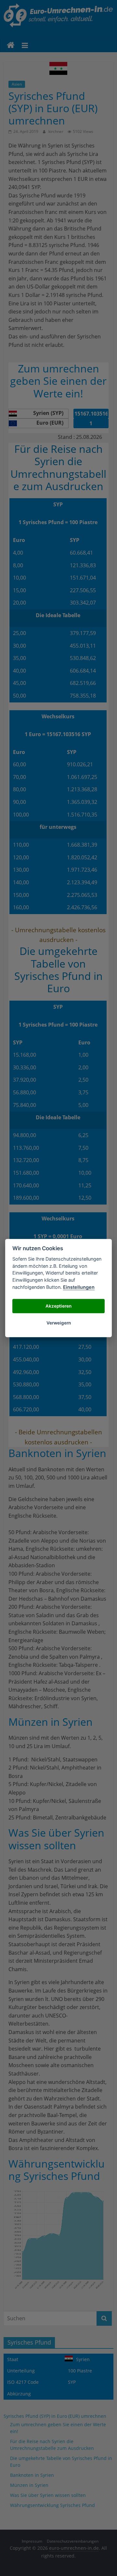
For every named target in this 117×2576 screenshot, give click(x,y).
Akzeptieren (58, 1306)
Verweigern (59, 1323)
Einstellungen (79, 1287)
